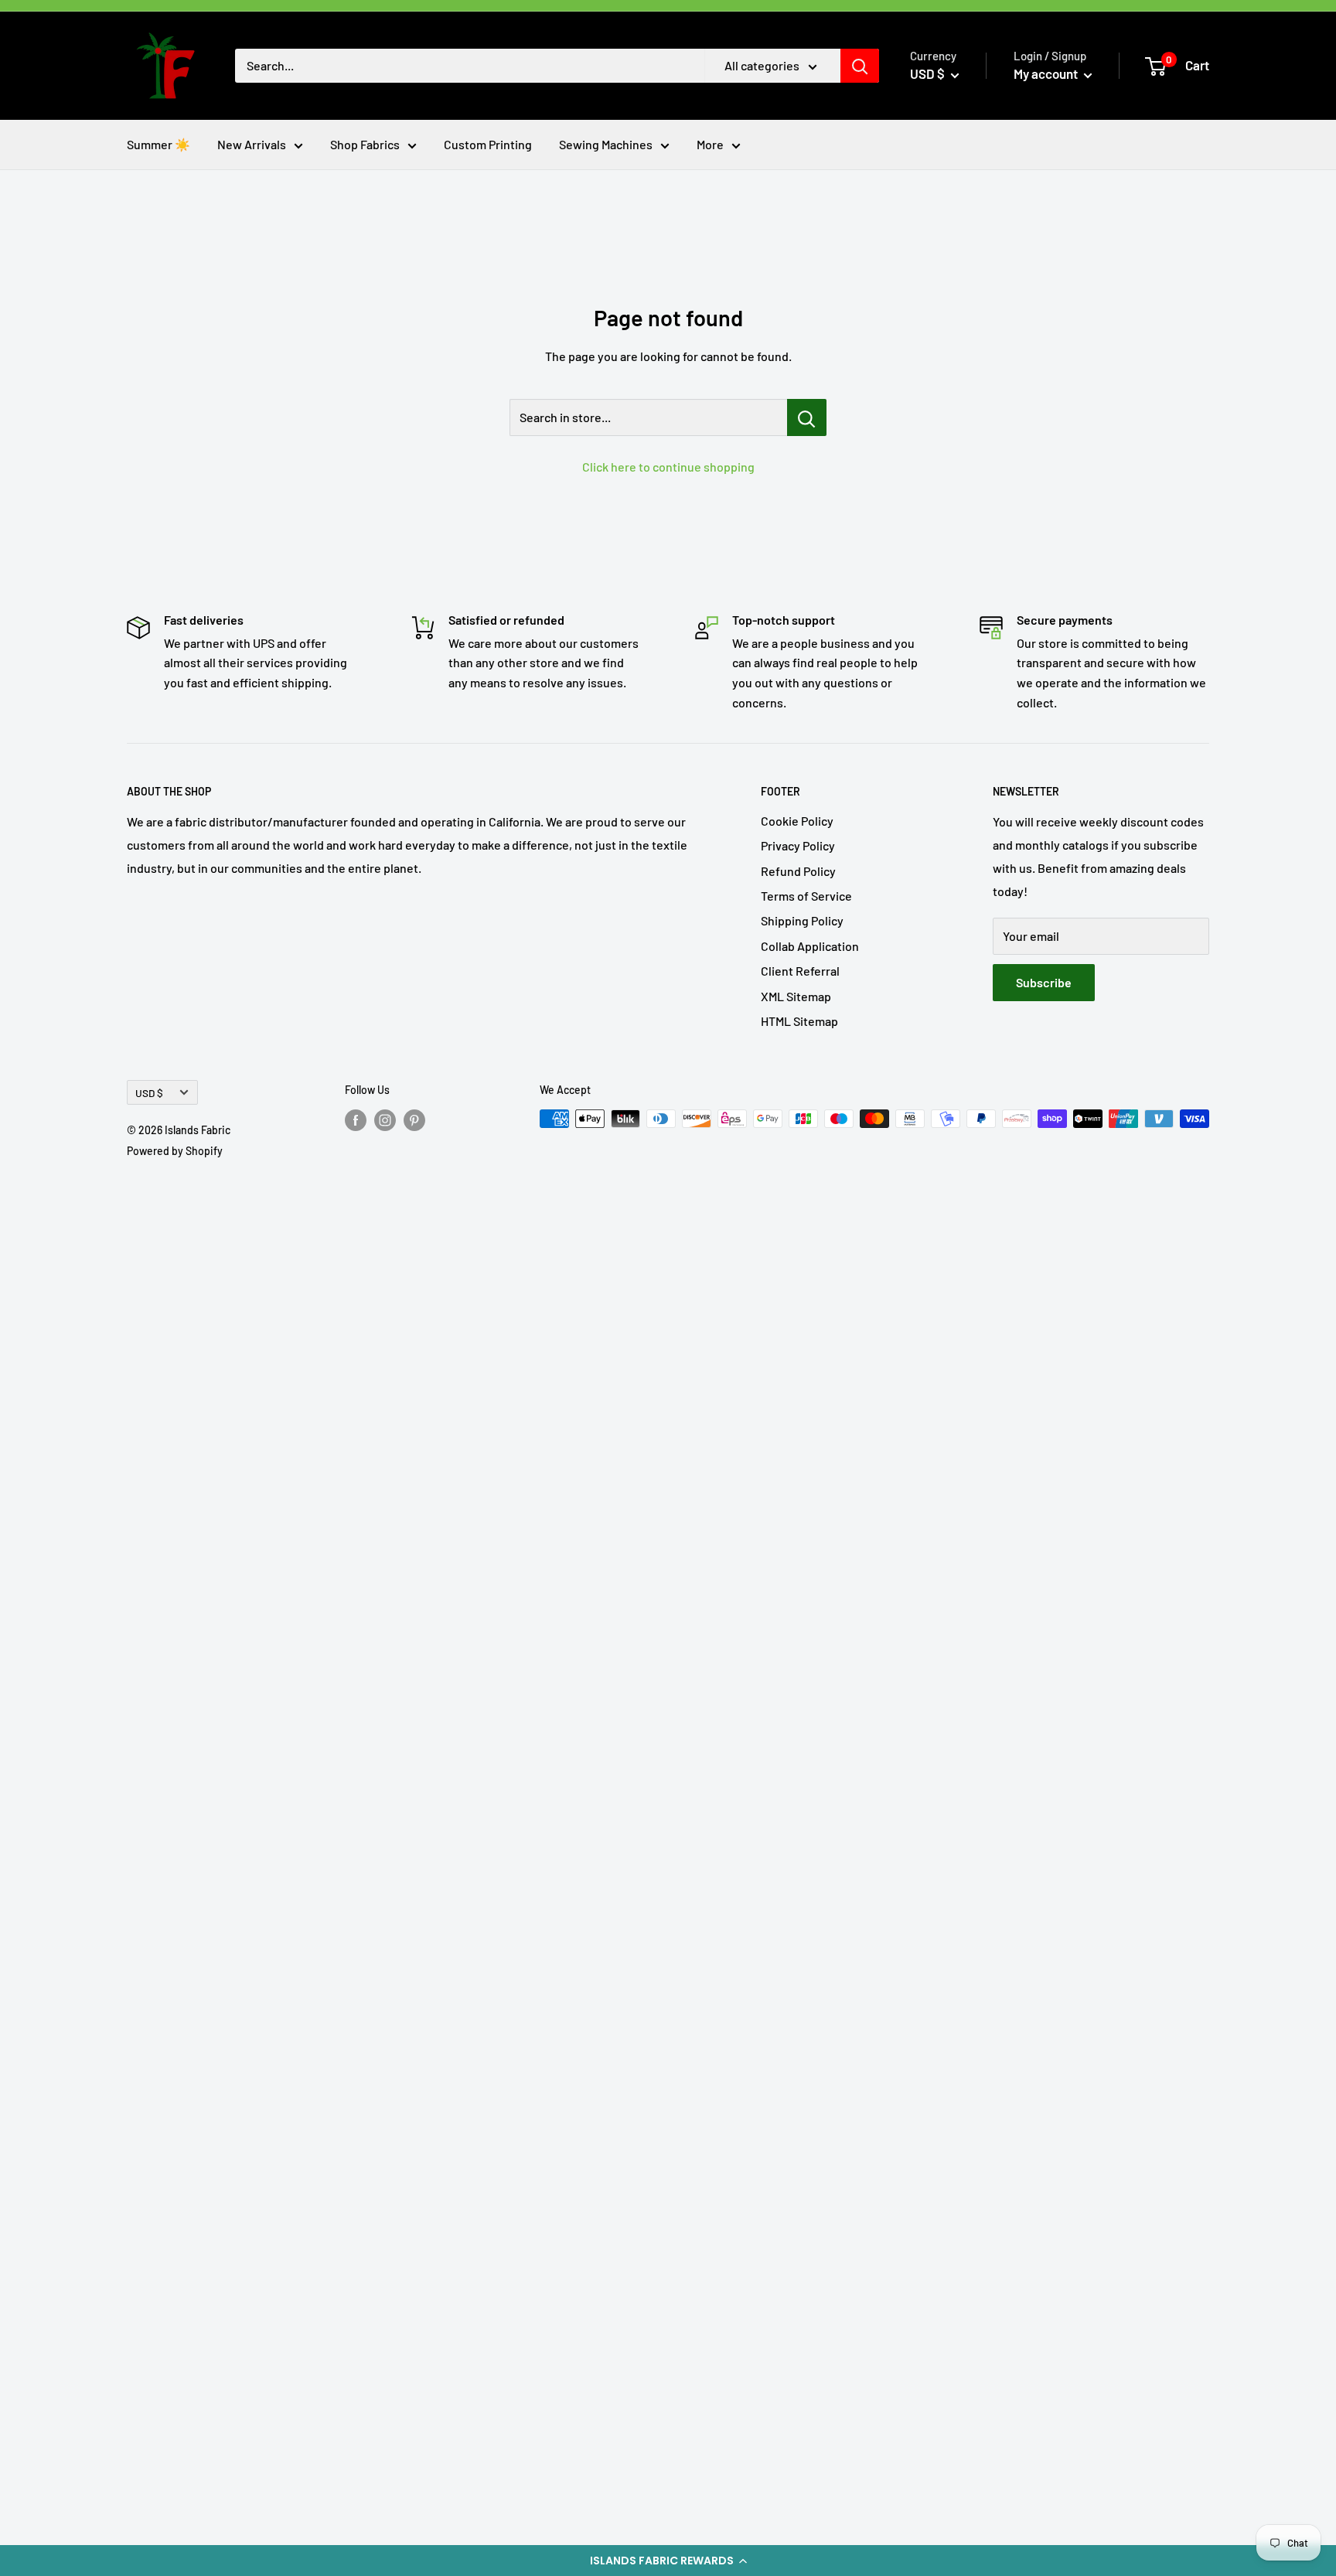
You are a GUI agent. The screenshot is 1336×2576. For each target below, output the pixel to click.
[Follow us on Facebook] (356, 1120)
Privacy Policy (798, 845)
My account (1047, 73)
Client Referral (800, 971)
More (710, 144)
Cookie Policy (797, 821)
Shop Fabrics (365, 144)
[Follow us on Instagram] (385, 1120)
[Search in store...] (807, 417)
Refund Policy (798, 871)
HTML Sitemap (799, 1021)
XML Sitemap (796, 996)
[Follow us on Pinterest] (414, 1120)
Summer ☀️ (158, 144)
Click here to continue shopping (668, 467)
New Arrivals (252, 144)
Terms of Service (806, 896)
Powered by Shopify (175, 1151)
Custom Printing (488, 144)
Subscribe (1044, 982)
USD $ (149, 1093)
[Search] (860, 66)
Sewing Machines (606, 144)
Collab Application (810, 946)
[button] (668, 2561)
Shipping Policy (802, 920)
